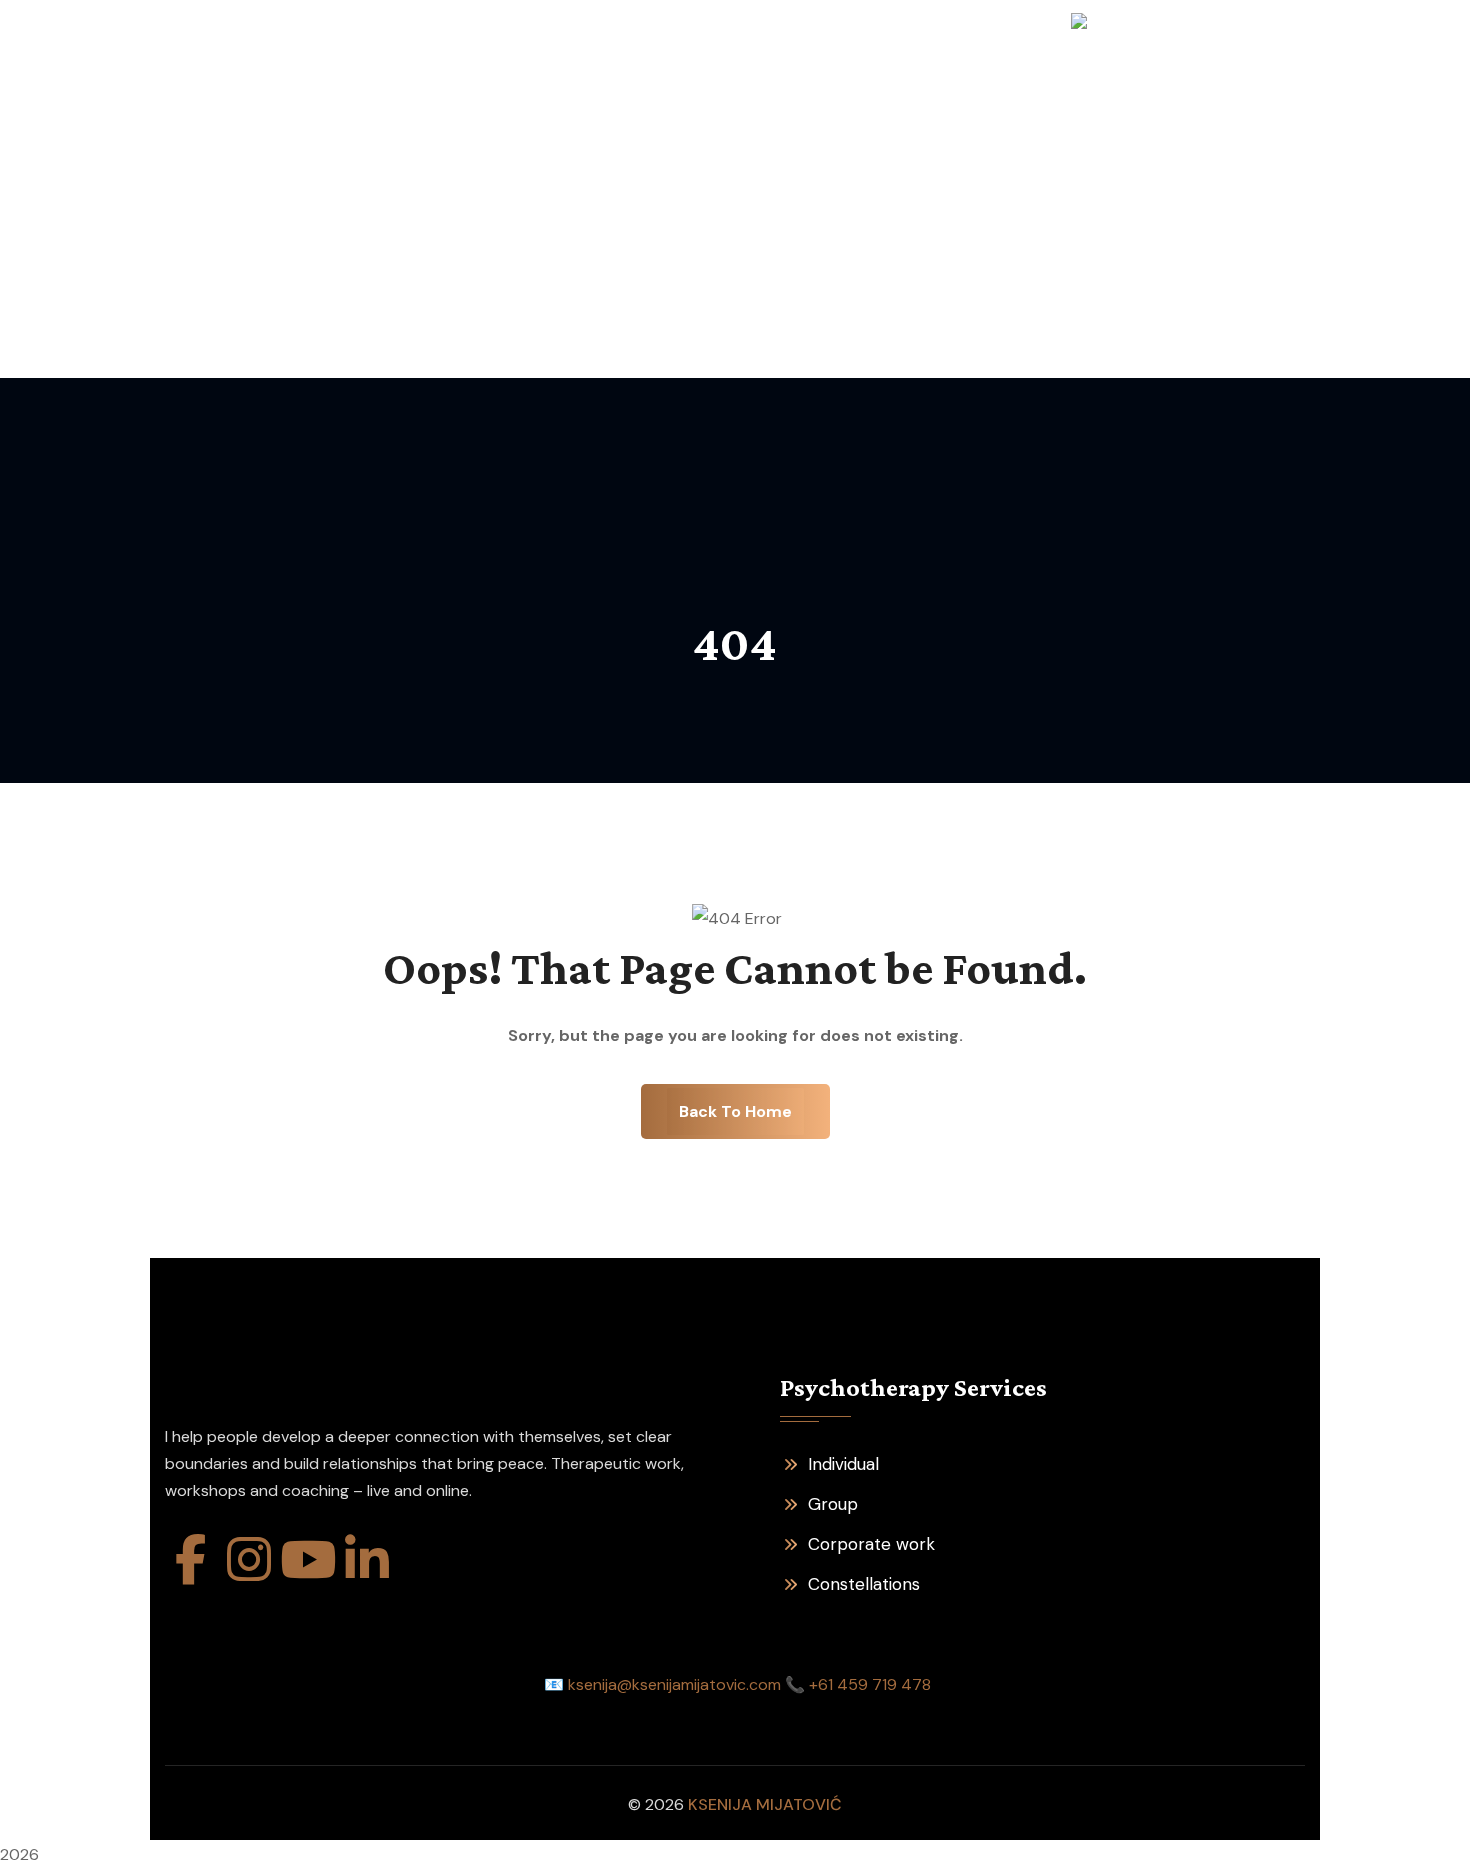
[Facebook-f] (190, 1559)
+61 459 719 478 (870, 1684)
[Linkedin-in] (367, 1559)
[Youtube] (308, 1559)
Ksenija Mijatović (765, 1804)
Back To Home (735, 1111)
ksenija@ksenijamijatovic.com (674, 1684)
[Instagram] (249, 1559)
